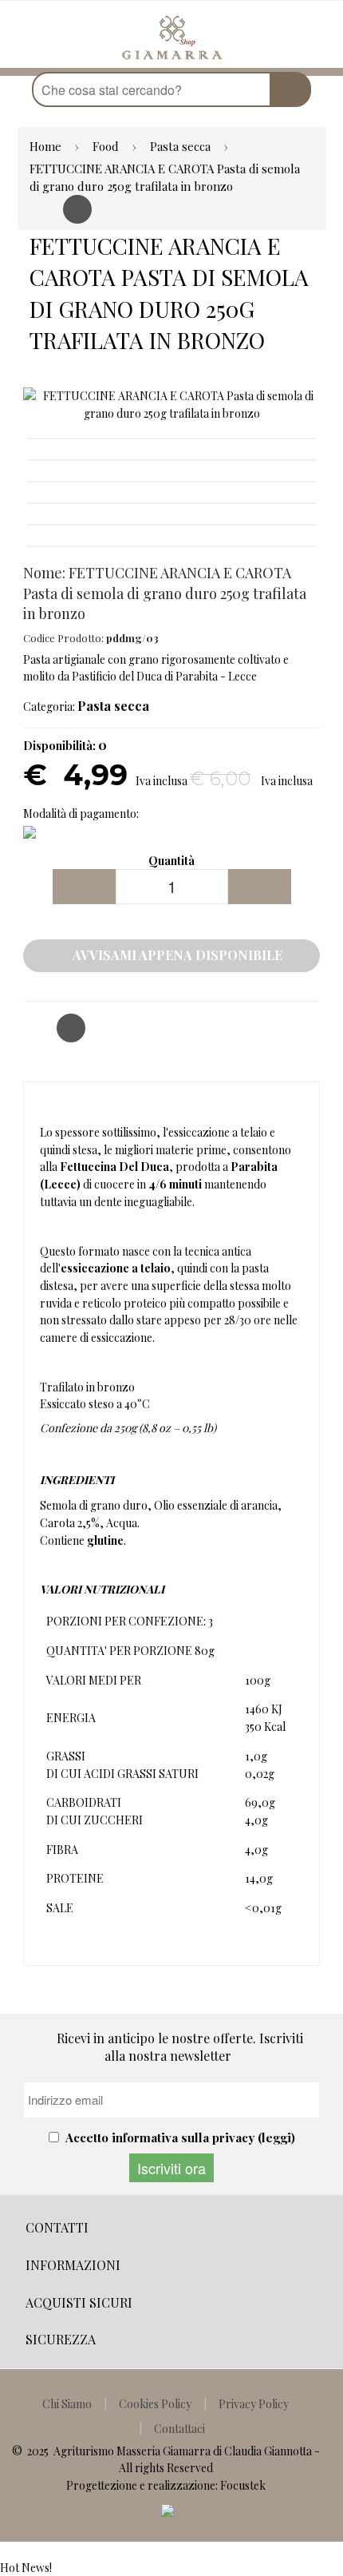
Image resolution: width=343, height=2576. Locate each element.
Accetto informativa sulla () (180, 2137)
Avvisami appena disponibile (176, 955)
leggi (276, 2137)
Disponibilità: (59, 746)
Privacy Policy (254, 2404)
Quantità (171, 861)
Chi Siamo (67, 2404)
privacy (233, 2137)
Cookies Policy (155, 2404)
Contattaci (179, 2429)
